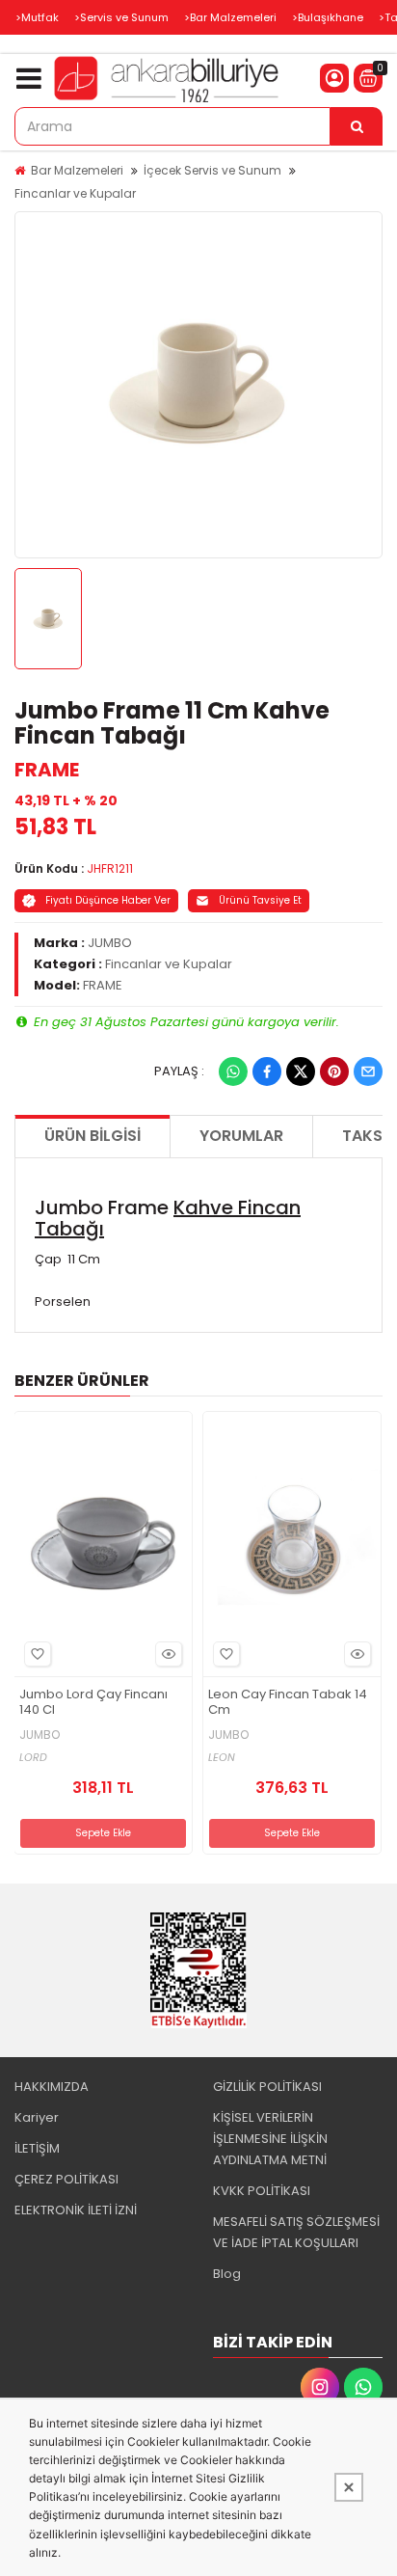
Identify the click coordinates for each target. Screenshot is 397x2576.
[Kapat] (349, 2487)
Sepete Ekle (103, 1833)
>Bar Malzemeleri (230, 17)
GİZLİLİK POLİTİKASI (267, 2087)
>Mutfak (37, 17)
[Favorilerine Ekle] (38, 1654)
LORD (33, 1758)
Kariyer (37, 2117)
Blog (227, 2274)
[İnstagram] (320, 2387)
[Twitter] (301, 1071)
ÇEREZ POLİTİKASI (66, 2179)
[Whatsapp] (233, 1071)
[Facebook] (267, 1071)
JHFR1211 (110, 868)
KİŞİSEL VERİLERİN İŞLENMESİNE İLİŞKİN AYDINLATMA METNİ (270, 2139)
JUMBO (110, 943)
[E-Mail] (368, 1071)
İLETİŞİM (37, 2148)
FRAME (47, 770)
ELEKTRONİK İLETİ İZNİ (76, 2210)
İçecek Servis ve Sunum (212, 170)
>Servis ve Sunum (121, 17)
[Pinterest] (334, 1071)
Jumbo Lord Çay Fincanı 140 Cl (93, 1703)
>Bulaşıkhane (328, 17)
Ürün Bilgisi (93, 1136)
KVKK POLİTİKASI (262, 2191)
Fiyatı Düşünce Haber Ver (108, 900)
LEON (222, 1758)
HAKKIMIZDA (52, 2087)
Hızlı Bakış (169, 1654)
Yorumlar (241, 1136)
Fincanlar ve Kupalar (75, 193)
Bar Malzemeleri (77, 170)
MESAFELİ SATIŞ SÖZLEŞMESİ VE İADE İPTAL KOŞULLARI (296, 2232)
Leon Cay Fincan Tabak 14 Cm (288, 1703)
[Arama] (357, 126)
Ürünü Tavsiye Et (260, 900)
